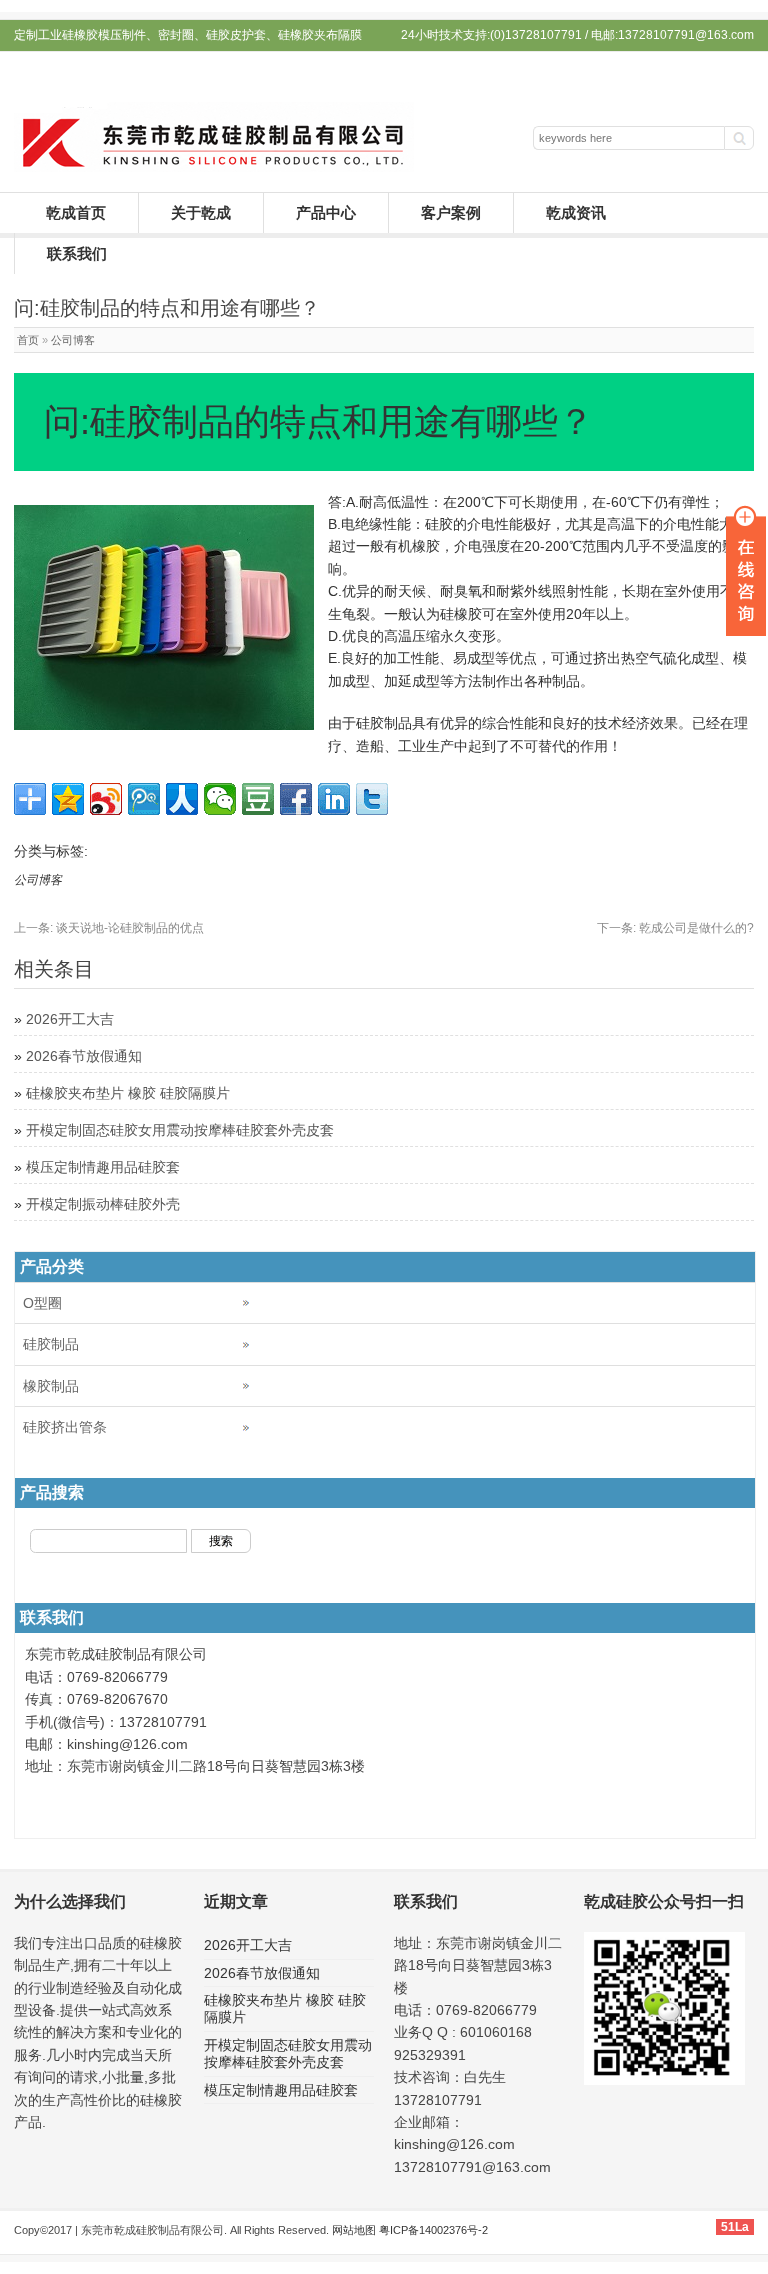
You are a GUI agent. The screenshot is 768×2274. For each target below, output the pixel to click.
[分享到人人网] (182, 799)
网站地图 (354, 2230)
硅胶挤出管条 (65, 1427)
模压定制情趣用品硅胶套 (103, 1167)
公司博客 (73, 340)
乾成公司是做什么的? (675, 928)
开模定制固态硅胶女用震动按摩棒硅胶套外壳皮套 (180, 1130)
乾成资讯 (576, 212)
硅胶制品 (51, 1344)
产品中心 (326, 212)
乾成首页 (76, 212)
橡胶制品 (51, 1386)
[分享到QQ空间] (68, 799)
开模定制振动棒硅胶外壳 (103, 1204)
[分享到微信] (220, 799)
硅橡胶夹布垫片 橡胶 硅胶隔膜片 (128, 1093)
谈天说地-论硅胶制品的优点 (109, 928)
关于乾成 (201, 212)
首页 (28, 340)
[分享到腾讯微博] (144, 799)
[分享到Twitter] (372, 799)
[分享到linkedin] (334, 799)
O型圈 (42, 1303)
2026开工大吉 (70, 1019)
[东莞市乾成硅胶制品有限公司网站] (214, 167)
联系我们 (77, 253)
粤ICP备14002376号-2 (433, 2230)
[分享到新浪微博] (106, 799)
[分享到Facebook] (296, 799)
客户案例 (451, 212)
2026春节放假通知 (84, 1056)
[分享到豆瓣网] (258, 799)
